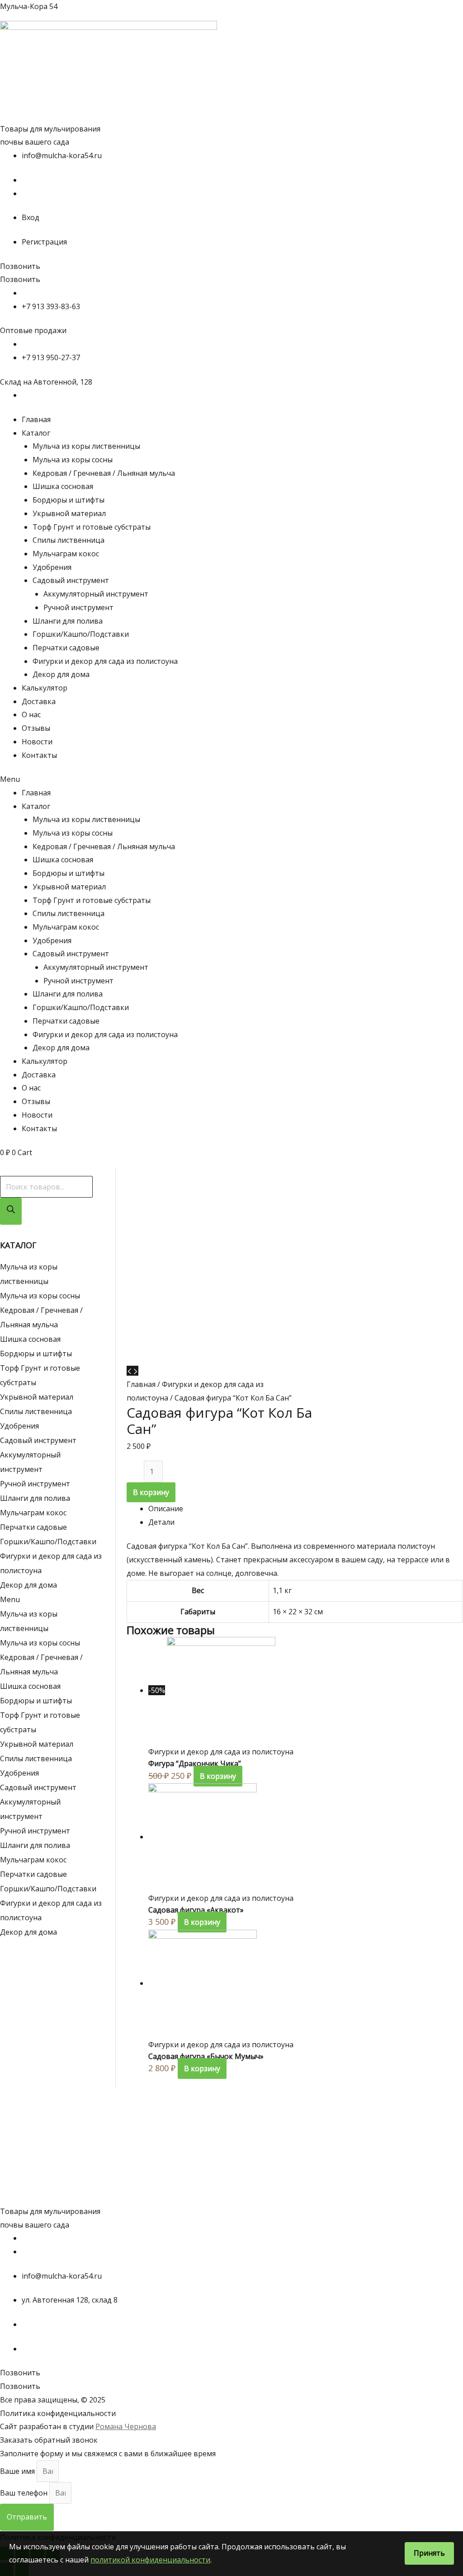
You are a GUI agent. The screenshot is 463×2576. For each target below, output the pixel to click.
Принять (429, 2553)
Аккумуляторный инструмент (96, 594)
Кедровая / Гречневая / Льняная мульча (104, 473)
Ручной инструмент (78, 607)
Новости (37, 742)
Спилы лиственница (69, 540)
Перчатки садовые (66, 648)
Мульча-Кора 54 (29, 6)
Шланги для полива (68, 621)
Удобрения (52, 567)
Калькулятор (45, 688)
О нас (31, 715)
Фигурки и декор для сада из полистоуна (105, 661)
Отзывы (36, 728)
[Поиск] (11, 1211)
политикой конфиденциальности (150, 2560)
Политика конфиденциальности (58, 2413)
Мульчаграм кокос (66, 554)
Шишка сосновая (63, 486)
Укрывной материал (69, 513)
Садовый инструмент (71, 580)
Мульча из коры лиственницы (86, 446)
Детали (161, 1522)
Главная (36, 419)
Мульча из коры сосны (73, 460)
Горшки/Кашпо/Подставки (81, 634)
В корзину (151, 1492)
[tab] (305, 1509)
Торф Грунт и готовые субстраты (92, 527)
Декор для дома (61, 674)
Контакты (39, 755)
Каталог (36, 433)
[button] (20, 266)
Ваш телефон (25, 2493)
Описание (166, 1509)
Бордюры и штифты (69, 500)
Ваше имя (18, 2471)
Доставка (39, 701)
